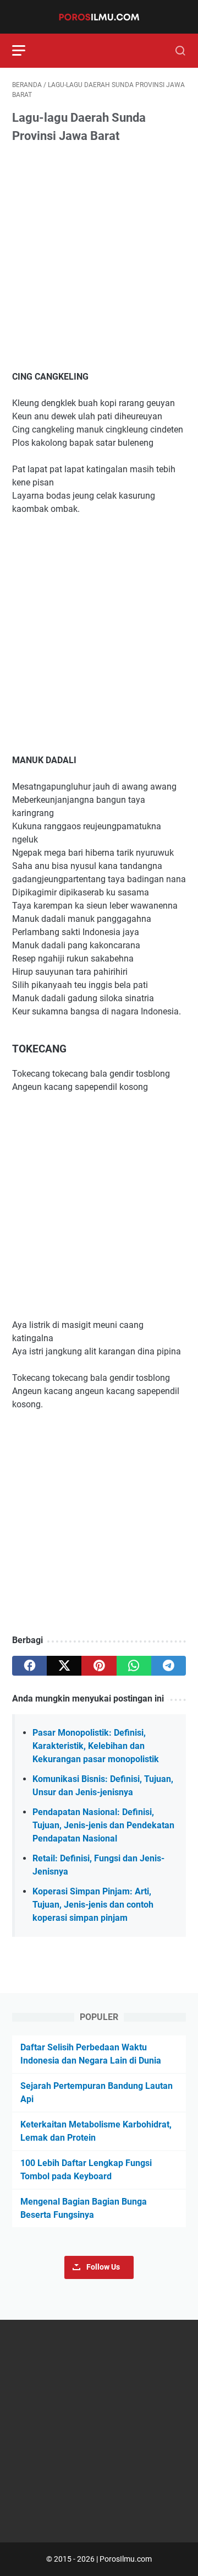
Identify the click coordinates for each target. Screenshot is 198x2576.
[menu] (25, 51)
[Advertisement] (99, 258)
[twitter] (64, 1666)
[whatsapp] (134, 1666)
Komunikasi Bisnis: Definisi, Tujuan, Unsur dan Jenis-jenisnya (103, 1786)
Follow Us (103, 2267)
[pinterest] (99, 1666)
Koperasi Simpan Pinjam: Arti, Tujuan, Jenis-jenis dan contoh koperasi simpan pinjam (93, 1905)
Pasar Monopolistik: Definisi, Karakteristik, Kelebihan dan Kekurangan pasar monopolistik (96, 1746)
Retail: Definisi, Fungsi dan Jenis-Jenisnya (98, 1865)
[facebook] (29, 1666)
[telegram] (169, 1666)
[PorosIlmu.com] (99, 17)
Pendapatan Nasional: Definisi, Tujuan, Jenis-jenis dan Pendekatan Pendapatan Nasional (103, 1825)
